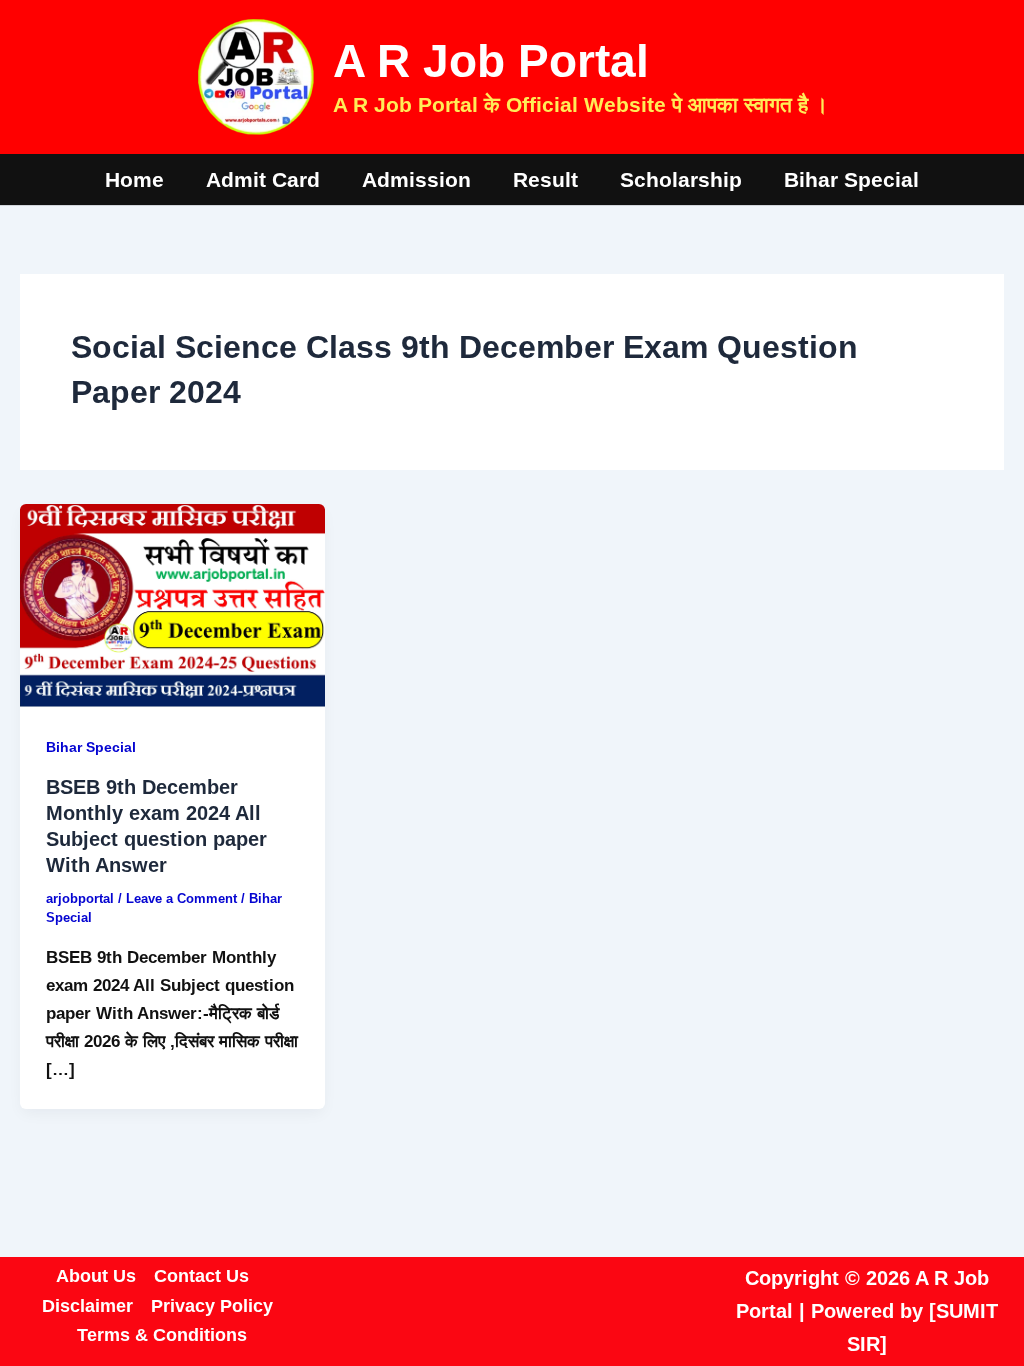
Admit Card (263, 179)
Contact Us (201, 1276)
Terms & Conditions (162, 1335)
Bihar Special (851, 179)
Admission (416, 179)
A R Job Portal (491, 61)
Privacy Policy (212, 1306)
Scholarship (681, 179)
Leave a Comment (181, 898)
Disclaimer (87, 1306)
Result (545, 179)
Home (134, 179)
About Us (96, 1276)
